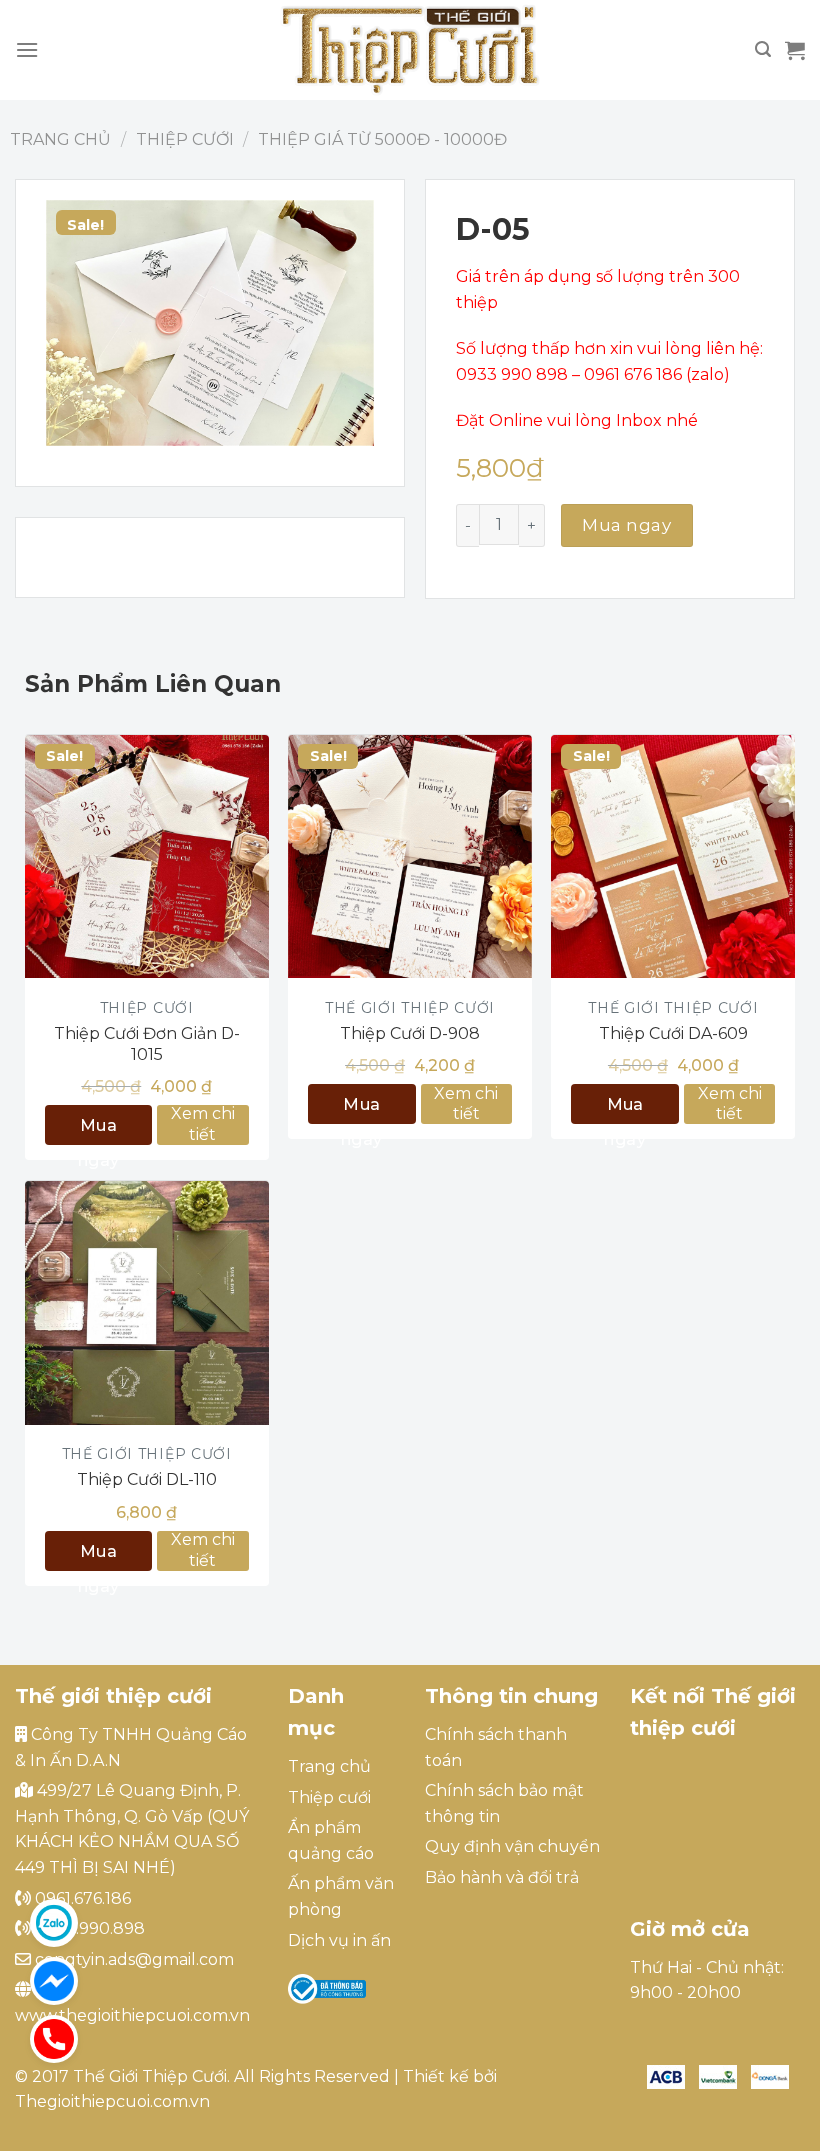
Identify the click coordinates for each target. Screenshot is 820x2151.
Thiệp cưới (185, 139)
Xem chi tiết (203, 1124)
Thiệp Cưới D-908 (410, 1033)
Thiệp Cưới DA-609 (673, 1033)
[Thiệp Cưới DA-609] (673, 857)
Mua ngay (626, 525)
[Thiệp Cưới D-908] (410, 857)
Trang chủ (60, 139)
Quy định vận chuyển (512, 1846)
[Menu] (27, 49)
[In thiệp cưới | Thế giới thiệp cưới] (410, 50)
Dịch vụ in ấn (339, 1940)
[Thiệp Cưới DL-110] (147, 1303)
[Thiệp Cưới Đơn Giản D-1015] (147, 857)
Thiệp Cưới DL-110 (147, 1479)
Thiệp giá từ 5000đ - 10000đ (382, 139)
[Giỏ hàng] (795, 50)
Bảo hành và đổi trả (502, 1877)
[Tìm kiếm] (763, 49)
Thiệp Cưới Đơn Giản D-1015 (147, 1044)
